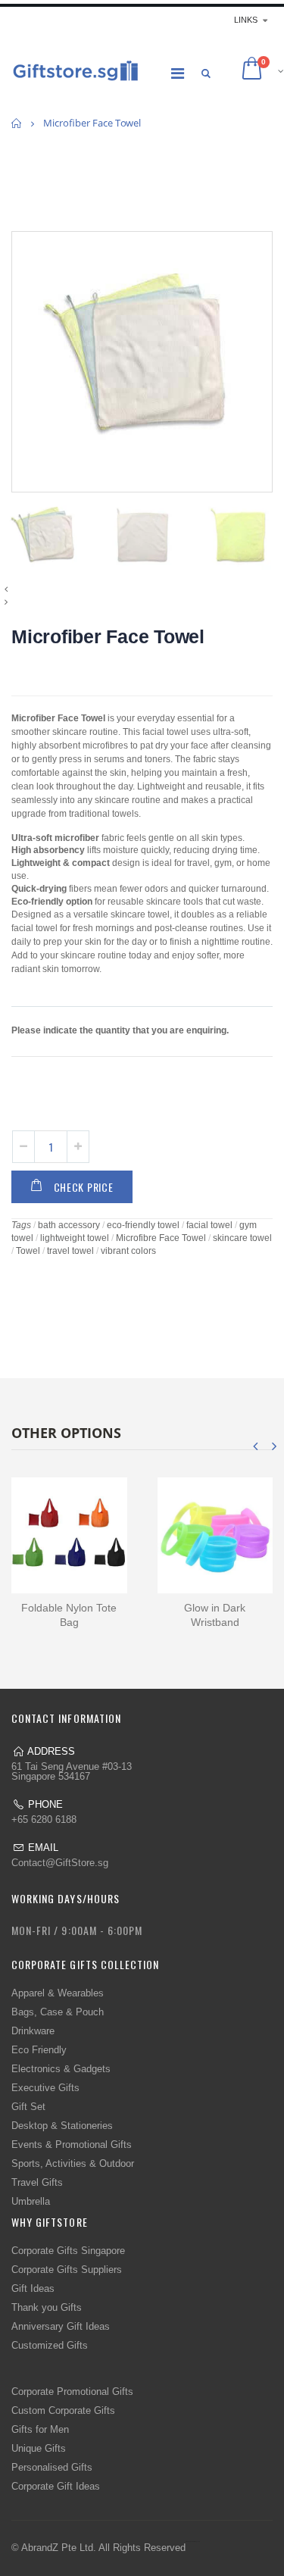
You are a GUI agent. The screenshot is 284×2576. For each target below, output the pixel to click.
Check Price (84, 1187)
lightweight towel (75, 1238)
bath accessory (69, 1225)
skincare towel (242, 1238)
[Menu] (178, 73)
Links (246, 20)
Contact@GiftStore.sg (60, 1863)
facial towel (209, 1225)
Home (17, 123)
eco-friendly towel (143, 1225)
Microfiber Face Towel (108, 636)
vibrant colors (128, 1251)
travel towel (70, 1251)
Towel (28, 1251)
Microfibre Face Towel (161, 1238)
